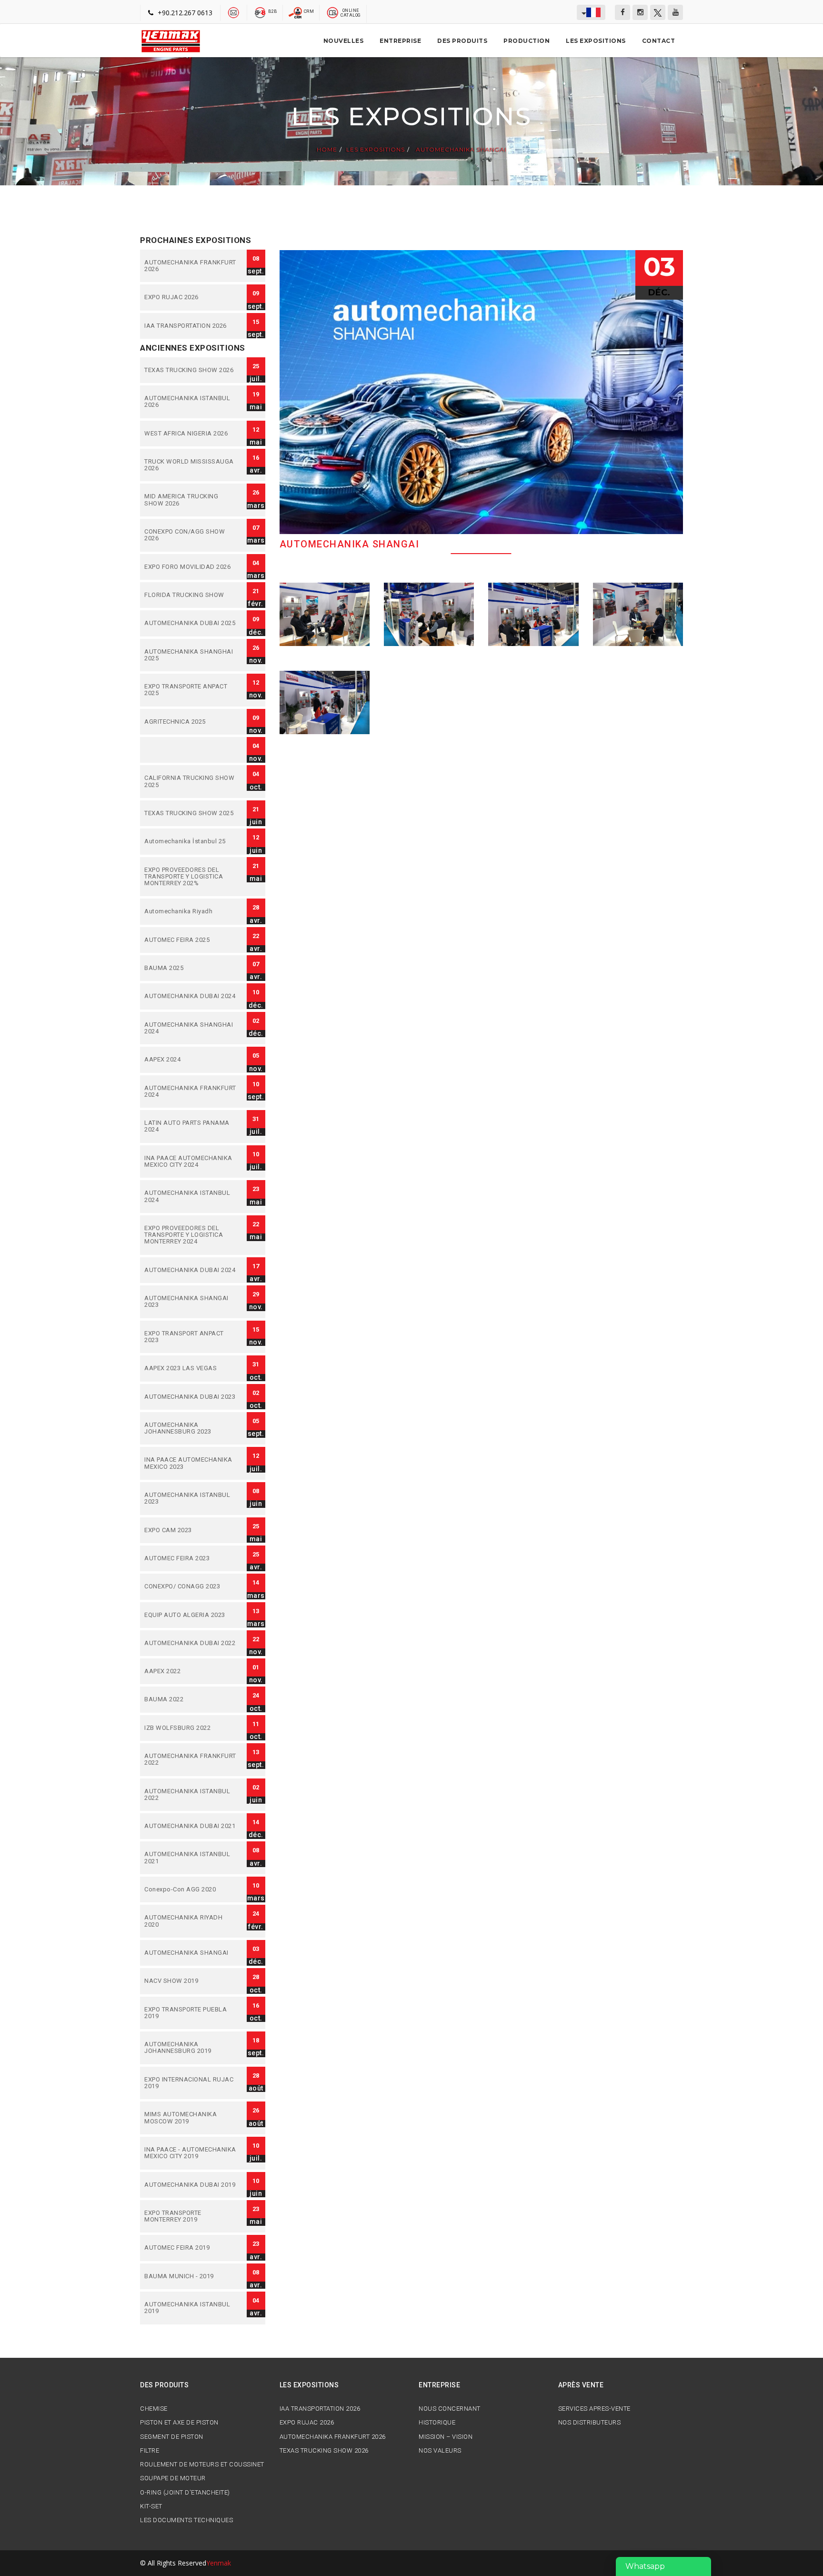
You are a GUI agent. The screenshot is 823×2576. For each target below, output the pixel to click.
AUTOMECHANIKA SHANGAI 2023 (191, 1302)
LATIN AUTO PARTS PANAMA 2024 (191, 1126)
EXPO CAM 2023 (191, 1530)
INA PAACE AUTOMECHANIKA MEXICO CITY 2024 (191, 1162)
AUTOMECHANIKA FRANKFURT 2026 (191, 266)
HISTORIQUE (437, 2423)
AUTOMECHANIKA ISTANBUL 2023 (191, 1499)
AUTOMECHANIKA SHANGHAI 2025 (191, 655)
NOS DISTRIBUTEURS (590, 2423)
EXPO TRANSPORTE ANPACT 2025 (191, 690)
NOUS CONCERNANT (450, 2409)
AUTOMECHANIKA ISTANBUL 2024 (191, 1197)
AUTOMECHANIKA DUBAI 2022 (191, 1643)
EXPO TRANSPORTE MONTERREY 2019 (191, 2217)
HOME (327, 150)
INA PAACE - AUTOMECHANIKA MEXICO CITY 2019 (191, 2153)
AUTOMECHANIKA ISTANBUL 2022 (191, 1795)
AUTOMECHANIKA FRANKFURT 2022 (191, 1760)
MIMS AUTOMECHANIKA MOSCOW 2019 (191, 2118)
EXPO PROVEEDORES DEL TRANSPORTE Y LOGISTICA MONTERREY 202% (191, 877)
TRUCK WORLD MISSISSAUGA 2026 (191, 465)
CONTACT (659, 41)
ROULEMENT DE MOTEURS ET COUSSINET (202, 2465)
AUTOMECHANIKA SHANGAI (460, 150)
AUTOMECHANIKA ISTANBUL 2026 (191, 402)
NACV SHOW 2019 (191, 1981)
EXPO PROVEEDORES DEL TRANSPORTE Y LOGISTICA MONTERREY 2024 (191, 1235)
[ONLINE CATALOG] (333, 12)
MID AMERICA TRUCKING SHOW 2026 (191, 500)
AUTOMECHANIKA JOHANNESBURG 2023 (191, 1429)
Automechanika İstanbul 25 (191, 841)
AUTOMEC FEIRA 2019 (191, 2248)
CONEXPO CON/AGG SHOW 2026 (191, 535)
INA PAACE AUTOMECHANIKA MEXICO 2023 (191, 1463)
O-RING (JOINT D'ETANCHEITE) (185, 2493)
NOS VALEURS (440, 2451)
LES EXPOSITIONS (596, 41)
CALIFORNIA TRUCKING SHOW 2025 (191, 782)
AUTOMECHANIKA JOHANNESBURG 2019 (191, 2048)
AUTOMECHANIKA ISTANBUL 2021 (191, 1858)
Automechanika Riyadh (191, 911)
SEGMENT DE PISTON (172, 2437)
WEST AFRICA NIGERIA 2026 (191, 434)
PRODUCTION (527, 41)
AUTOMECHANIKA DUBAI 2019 (191, 2185)
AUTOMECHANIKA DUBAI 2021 (191, 1826)
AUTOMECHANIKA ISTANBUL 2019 (191, 2308)
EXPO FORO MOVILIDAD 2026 (191, 567)
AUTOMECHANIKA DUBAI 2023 (191, 1397)
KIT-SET (151, 2506)
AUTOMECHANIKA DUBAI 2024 (191, 996)
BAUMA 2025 (191, 968)
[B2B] (260, 12)
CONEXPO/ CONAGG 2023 (191, 1586)
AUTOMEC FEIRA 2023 (191, 1558)
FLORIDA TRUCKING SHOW (191, 595)
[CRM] (296, 12)
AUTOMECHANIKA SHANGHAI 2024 (191, 1028)
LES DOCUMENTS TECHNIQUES (186, 2520)
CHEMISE (154, 2409)
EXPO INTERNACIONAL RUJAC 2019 (191, 2083)
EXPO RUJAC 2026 (191, 297)
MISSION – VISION (446, 2437)
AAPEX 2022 (191, 1671)
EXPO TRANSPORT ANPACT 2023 (191, 1337)
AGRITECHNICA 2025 (191, 722)
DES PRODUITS (462, 41)
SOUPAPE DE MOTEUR (173, 2478)
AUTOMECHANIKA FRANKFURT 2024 (191, 1092)
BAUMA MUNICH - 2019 (191, 2276)
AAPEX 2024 (191, 1060)
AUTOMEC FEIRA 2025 (191, 940)
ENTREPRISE (400, 41)
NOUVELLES (344, 41)
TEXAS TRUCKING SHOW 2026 (191, 370)
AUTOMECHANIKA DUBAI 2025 (191, 623)
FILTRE (150, 2451)
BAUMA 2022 (191, 1699)
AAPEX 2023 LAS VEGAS (191, 1368)
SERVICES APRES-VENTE (594, 2409)
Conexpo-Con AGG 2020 (191, 1889)
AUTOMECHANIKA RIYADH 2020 (191, 1921)
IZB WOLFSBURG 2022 (191, 1728)
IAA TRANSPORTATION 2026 (191, 326)
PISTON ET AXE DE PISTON (179, 2423)
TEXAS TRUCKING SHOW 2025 (191, 813)
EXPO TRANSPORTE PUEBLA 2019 (191, 2013)
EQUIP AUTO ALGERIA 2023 (191, 1615)
